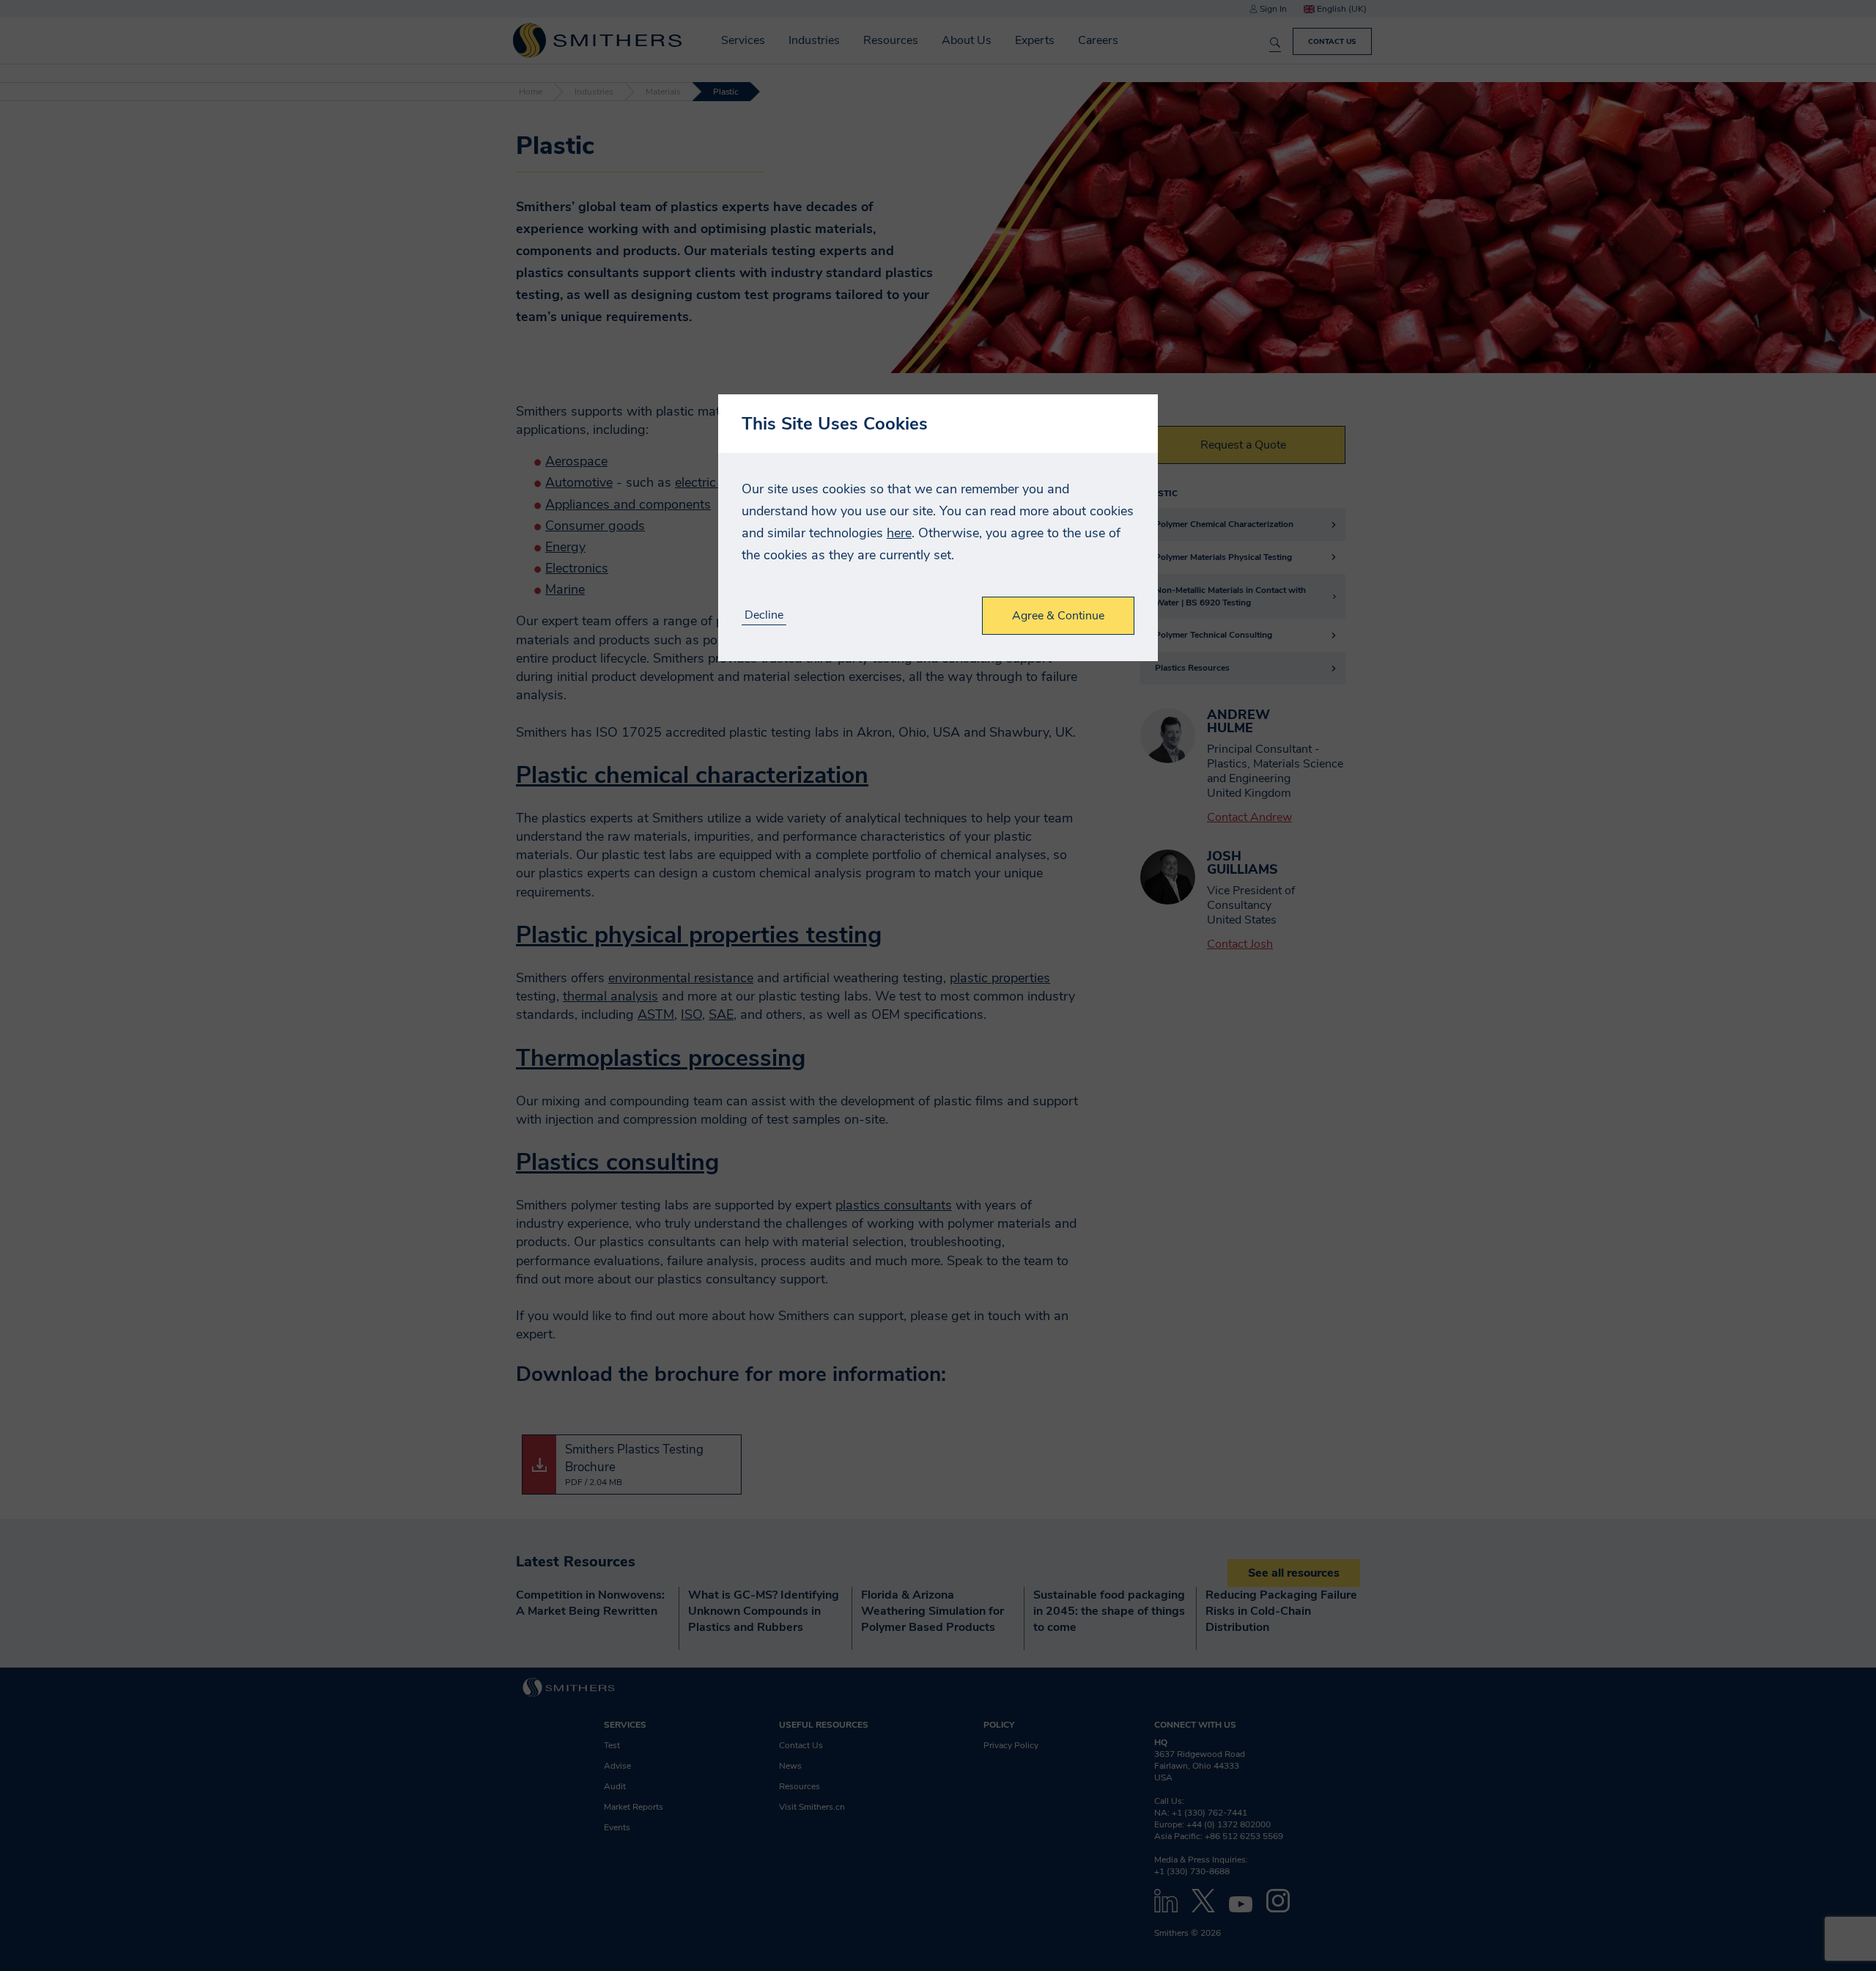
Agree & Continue (1058, 616)
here (899, 533)
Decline (764, 615)
